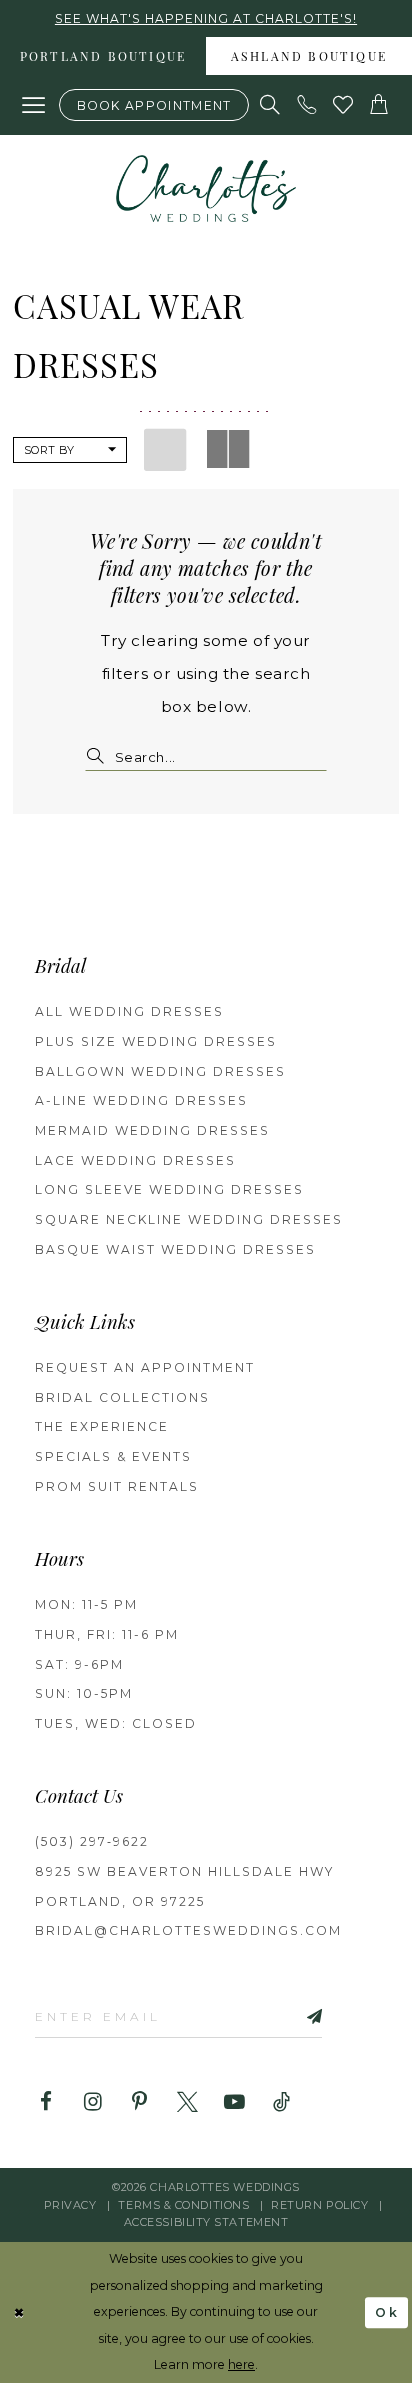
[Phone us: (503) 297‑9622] (307, 105)
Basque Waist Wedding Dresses (175, 1249)
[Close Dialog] (19, 2312)
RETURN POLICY (319, 2205)
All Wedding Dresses (129, 1011)
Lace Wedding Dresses (135, 1160)
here (241, 2364)
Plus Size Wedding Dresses (156, 1041)
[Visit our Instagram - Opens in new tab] (92, 2102)
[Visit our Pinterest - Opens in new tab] (140, 2102)
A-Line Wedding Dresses (141, 1100)
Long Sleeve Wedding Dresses (169, 1189)
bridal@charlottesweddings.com (188, 1930)
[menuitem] (103, 56)
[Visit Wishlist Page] (343, 105)
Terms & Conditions (183, 2205)
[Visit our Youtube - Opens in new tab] (234, 2102)
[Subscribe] (291, 2016)
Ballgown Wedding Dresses (160, 1071)
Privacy (70, 2205)
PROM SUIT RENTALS (117, 1486)
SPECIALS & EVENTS (113, 1456)
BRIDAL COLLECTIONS (122, 1397)
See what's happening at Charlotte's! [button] (206, 18)
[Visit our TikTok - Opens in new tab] (281, 2102)
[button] (33, 105)
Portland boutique (103, 58)
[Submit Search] (99, 756)
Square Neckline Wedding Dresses (189, 1219)
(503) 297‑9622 (92, 1841)
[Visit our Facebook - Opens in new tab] (45, 2102)
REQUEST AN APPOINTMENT (145, 1367)
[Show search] (271, 105)
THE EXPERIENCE (102, 1426)
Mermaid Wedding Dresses (152, 1130)
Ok (387, 2312)
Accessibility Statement (206, 2222)
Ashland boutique (309, 58)
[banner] (205, 188)
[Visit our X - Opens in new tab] (187, 2102)
